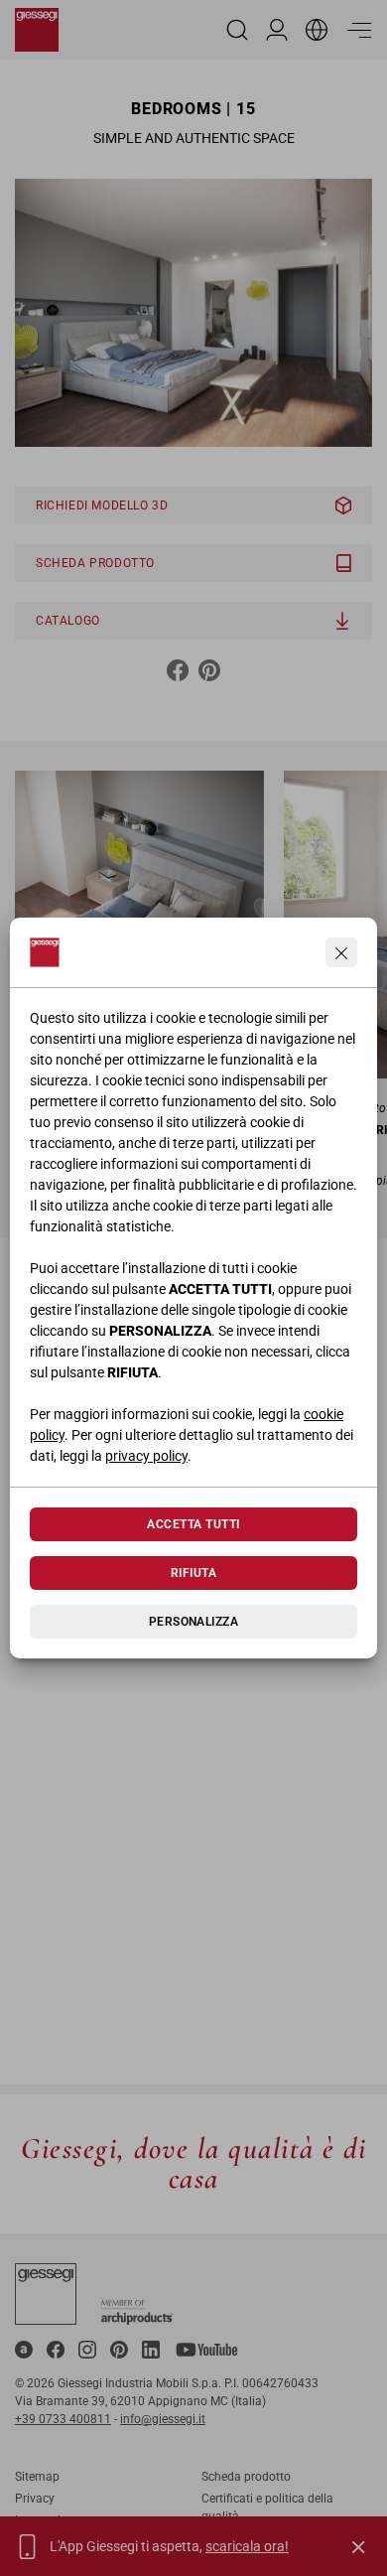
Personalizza (194, 1622)
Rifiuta (193, 1573)
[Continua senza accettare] (341, 952)
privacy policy (146, 1456)
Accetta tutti (193, 1524)
